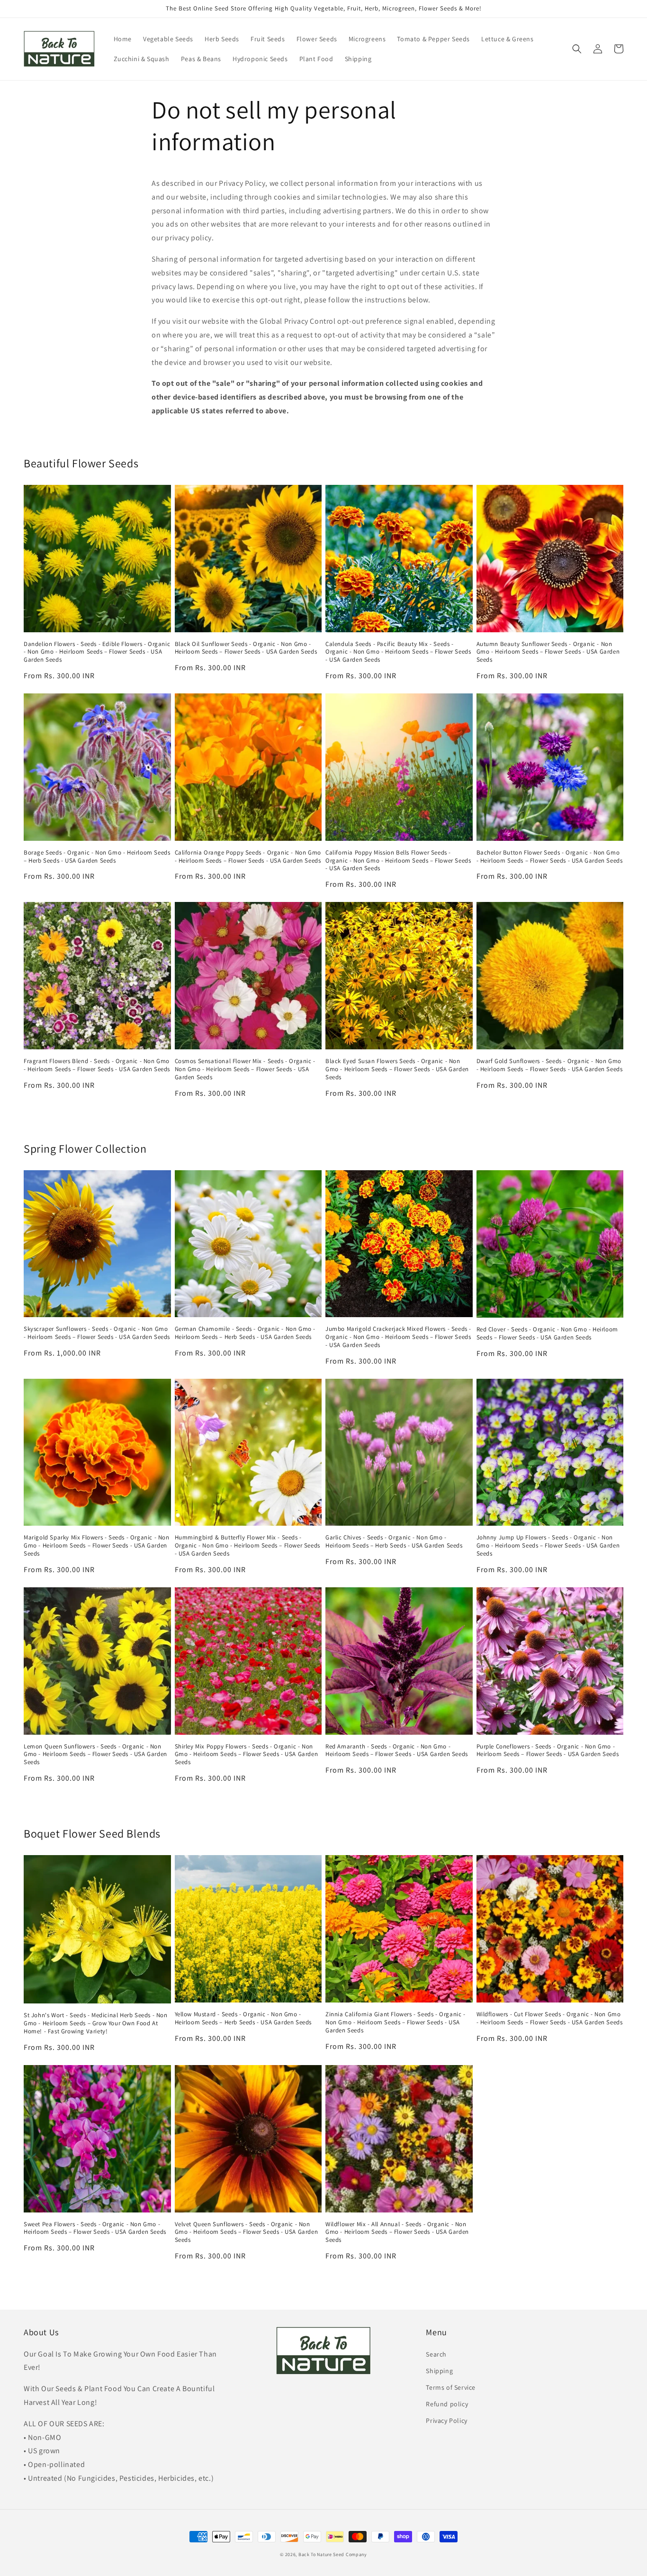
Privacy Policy (446, 2421)
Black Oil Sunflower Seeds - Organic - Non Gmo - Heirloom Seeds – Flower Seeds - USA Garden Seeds (246, 648)
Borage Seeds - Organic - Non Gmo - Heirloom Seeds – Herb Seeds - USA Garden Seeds (97, 857)
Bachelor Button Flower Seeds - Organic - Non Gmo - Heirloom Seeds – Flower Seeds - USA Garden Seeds (550, 857)
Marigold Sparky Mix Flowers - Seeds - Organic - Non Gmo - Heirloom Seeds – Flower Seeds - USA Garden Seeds (97, 1546)
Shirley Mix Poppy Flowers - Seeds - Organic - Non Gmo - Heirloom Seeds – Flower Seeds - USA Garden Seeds (247, 1755)
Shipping (439, 2371)
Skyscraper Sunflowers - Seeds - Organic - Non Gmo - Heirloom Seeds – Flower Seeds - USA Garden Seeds (97, 1333)
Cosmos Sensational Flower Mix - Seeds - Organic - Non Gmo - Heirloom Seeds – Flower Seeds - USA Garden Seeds (245, 1069)
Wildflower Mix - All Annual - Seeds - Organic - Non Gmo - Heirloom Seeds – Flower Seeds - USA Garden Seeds (397, 2232)
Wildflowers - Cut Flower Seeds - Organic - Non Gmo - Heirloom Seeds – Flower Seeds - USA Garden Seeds (550, 2018)
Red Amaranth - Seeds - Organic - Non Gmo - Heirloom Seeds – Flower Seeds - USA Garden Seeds (397, 1751)
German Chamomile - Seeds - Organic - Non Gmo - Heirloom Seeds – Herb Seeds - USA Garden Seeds (245, 1333)
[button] (577, 49)
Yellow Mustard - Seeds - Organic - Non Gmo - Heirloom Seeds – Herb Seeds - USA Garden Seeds (243, 2018)
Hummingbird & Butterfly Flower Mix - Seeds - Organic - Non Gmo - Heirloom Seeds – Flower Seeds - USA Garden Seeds (247, 1546)
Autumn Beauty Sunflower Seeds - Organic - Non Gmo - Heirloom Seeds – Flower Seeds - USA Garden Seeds (548, 652)
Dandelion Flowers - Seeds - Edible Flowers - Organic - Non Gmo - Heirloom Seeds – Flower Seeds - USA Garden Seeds (97, 652)
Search (436, 2354)
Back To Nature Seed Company (333, 2554)
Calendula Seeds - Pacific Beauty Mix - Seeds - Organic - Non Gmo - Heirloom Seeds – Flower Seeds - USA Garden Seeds (398, 652)
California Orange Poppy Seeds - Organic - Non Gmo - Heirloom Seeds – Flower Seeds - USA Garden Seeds (248, 857)
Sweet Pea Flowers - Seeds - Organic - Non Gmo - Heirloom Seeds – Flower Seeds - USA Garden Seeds (95, 2228)
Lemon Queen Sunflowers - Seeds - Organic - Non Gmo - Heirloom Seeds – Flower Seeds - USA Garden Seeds (95, 1755)
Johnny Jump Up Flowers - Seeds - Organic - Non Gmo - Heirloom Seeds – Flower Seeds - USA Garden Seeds (548, 1546)
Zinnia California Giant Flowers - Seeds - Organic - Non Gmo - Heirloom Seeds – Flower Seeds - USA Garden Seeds (395, 2022)
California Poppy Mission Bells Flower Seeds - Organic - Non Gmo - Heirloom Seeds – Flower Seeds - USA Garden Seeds (398, 861)
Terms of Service (451, 2387)
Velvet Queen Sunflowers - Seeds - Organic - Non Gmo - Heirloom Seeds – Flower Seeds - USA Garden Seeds (247, 2232)
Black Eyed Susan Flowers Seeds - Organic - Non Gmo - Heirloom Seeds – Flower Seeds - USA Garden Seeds (397, 1069)
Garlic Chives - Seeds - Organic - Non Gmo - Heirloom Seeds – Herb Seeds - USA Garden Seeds (394, 1542)
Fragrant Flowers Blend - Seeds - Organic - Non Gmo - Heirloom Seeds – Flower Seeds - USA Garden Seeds (97, 1065)
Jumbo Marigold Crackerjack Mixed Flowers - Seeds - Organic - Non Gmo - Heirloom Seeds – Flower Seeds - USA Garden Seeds (398, 1337)
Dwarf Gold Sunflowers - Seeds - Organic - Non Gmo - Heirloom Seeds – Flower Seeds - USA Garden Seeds (550, 1065)
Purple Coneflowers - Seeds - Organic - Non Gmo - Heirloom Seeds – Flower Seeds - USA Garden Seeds (548, 1751)
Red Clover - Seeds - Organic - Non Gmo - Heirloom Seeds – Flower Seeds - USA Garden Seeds (547, 1334)
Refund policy (447, 2404)
